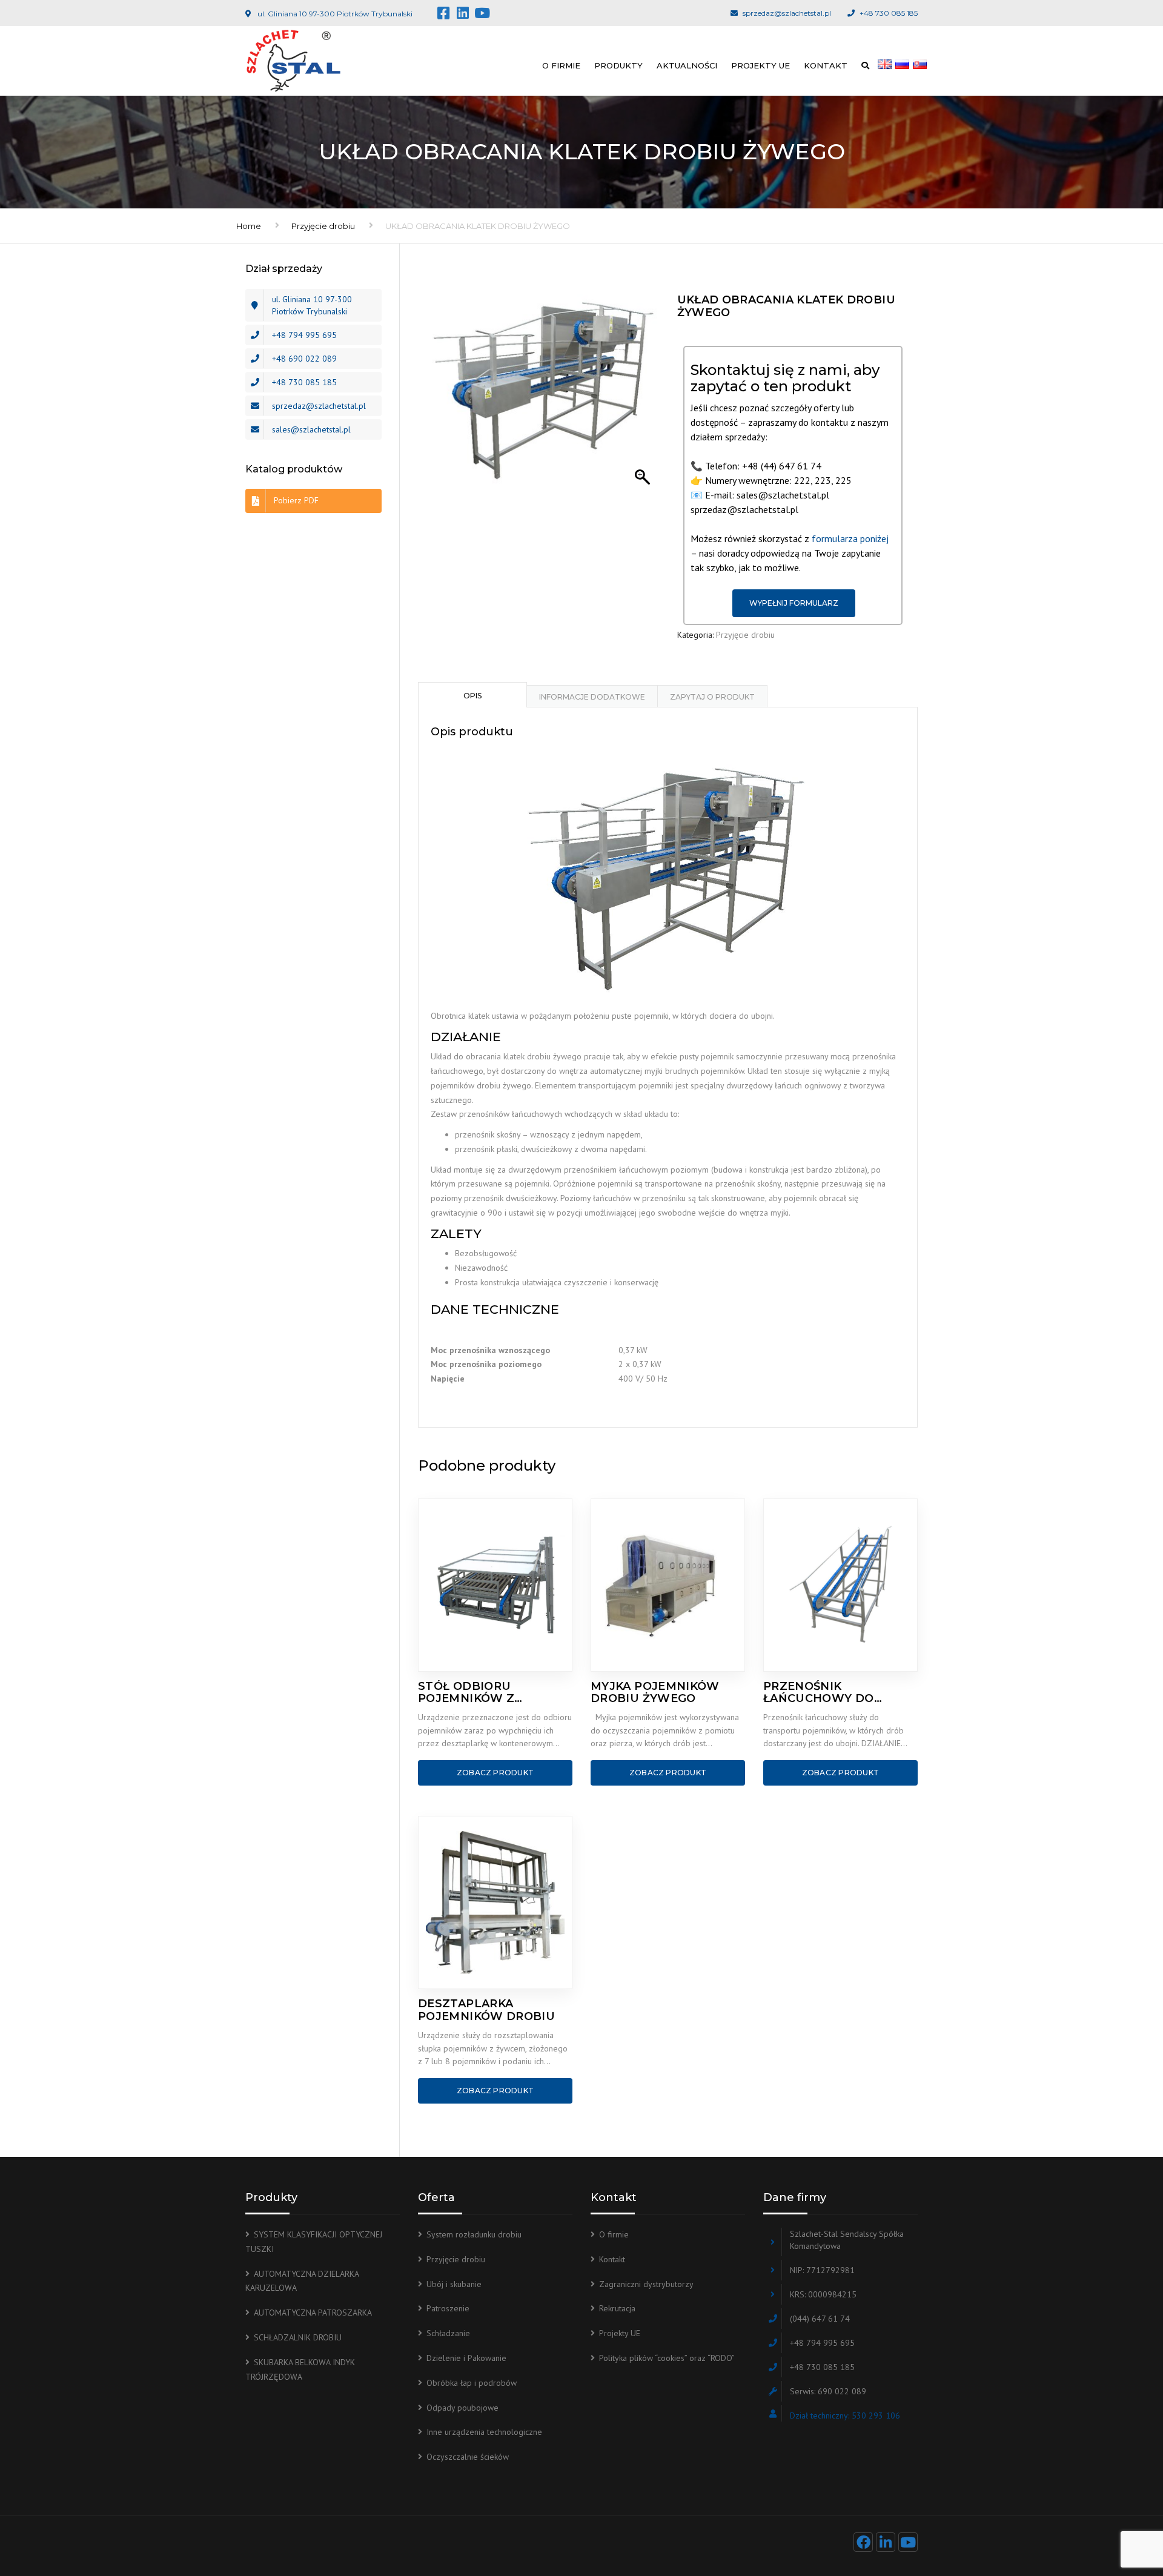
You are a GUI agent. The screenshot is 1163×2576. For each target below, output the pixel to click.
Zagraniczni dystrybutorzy (646, 2284)
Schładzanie (448, 2333)
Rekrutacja (617, 2308)
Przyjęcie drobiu (323, 226)
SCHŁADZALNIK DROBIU (298, 2337)
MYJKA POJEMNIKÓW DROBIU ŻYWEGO (655, 1693)
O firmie (561, 65)
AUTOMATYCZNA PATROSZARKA (313, 2313)
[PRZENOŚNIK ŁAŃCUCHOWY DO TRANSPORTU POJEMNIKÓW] (840, 1585)
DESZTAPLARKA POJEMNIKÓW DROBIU (486, 2010)
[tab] (472, 695)
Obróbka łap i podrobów (472, 2383)
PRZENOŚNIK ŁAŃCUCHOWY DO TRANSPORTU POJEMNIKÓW (819, 1693)
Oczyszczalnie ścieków (468, 2457)
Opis (472, 696)
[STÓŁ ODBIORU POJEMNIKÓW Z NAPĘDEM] (495, 1585)
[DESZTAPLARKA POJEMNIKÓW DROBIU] (495, 1902)
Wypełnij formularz (794, 603)
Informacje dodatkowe (592, 697)
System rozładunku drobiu (474, 2234)
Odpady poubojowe (462, 2408)
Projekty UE (760, 65)
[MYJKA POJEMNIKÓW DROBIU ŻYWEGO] (668, 1585)
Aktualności (687, 65)
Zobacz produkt (495, 1773)
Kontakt (826, 65)
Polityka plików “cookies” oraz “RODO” (667, 2358)
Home (249, 226)
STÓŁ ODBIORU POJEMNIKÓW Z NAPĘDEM (466, 1693)
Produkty (618, 65)
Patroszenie (448, 2308)
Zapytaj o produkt (712, 697)
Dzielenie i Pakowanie (466, 2358)
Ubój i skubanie (454, 2284)
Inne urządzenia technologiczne (484, 2432)
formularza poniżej (850, 538)
